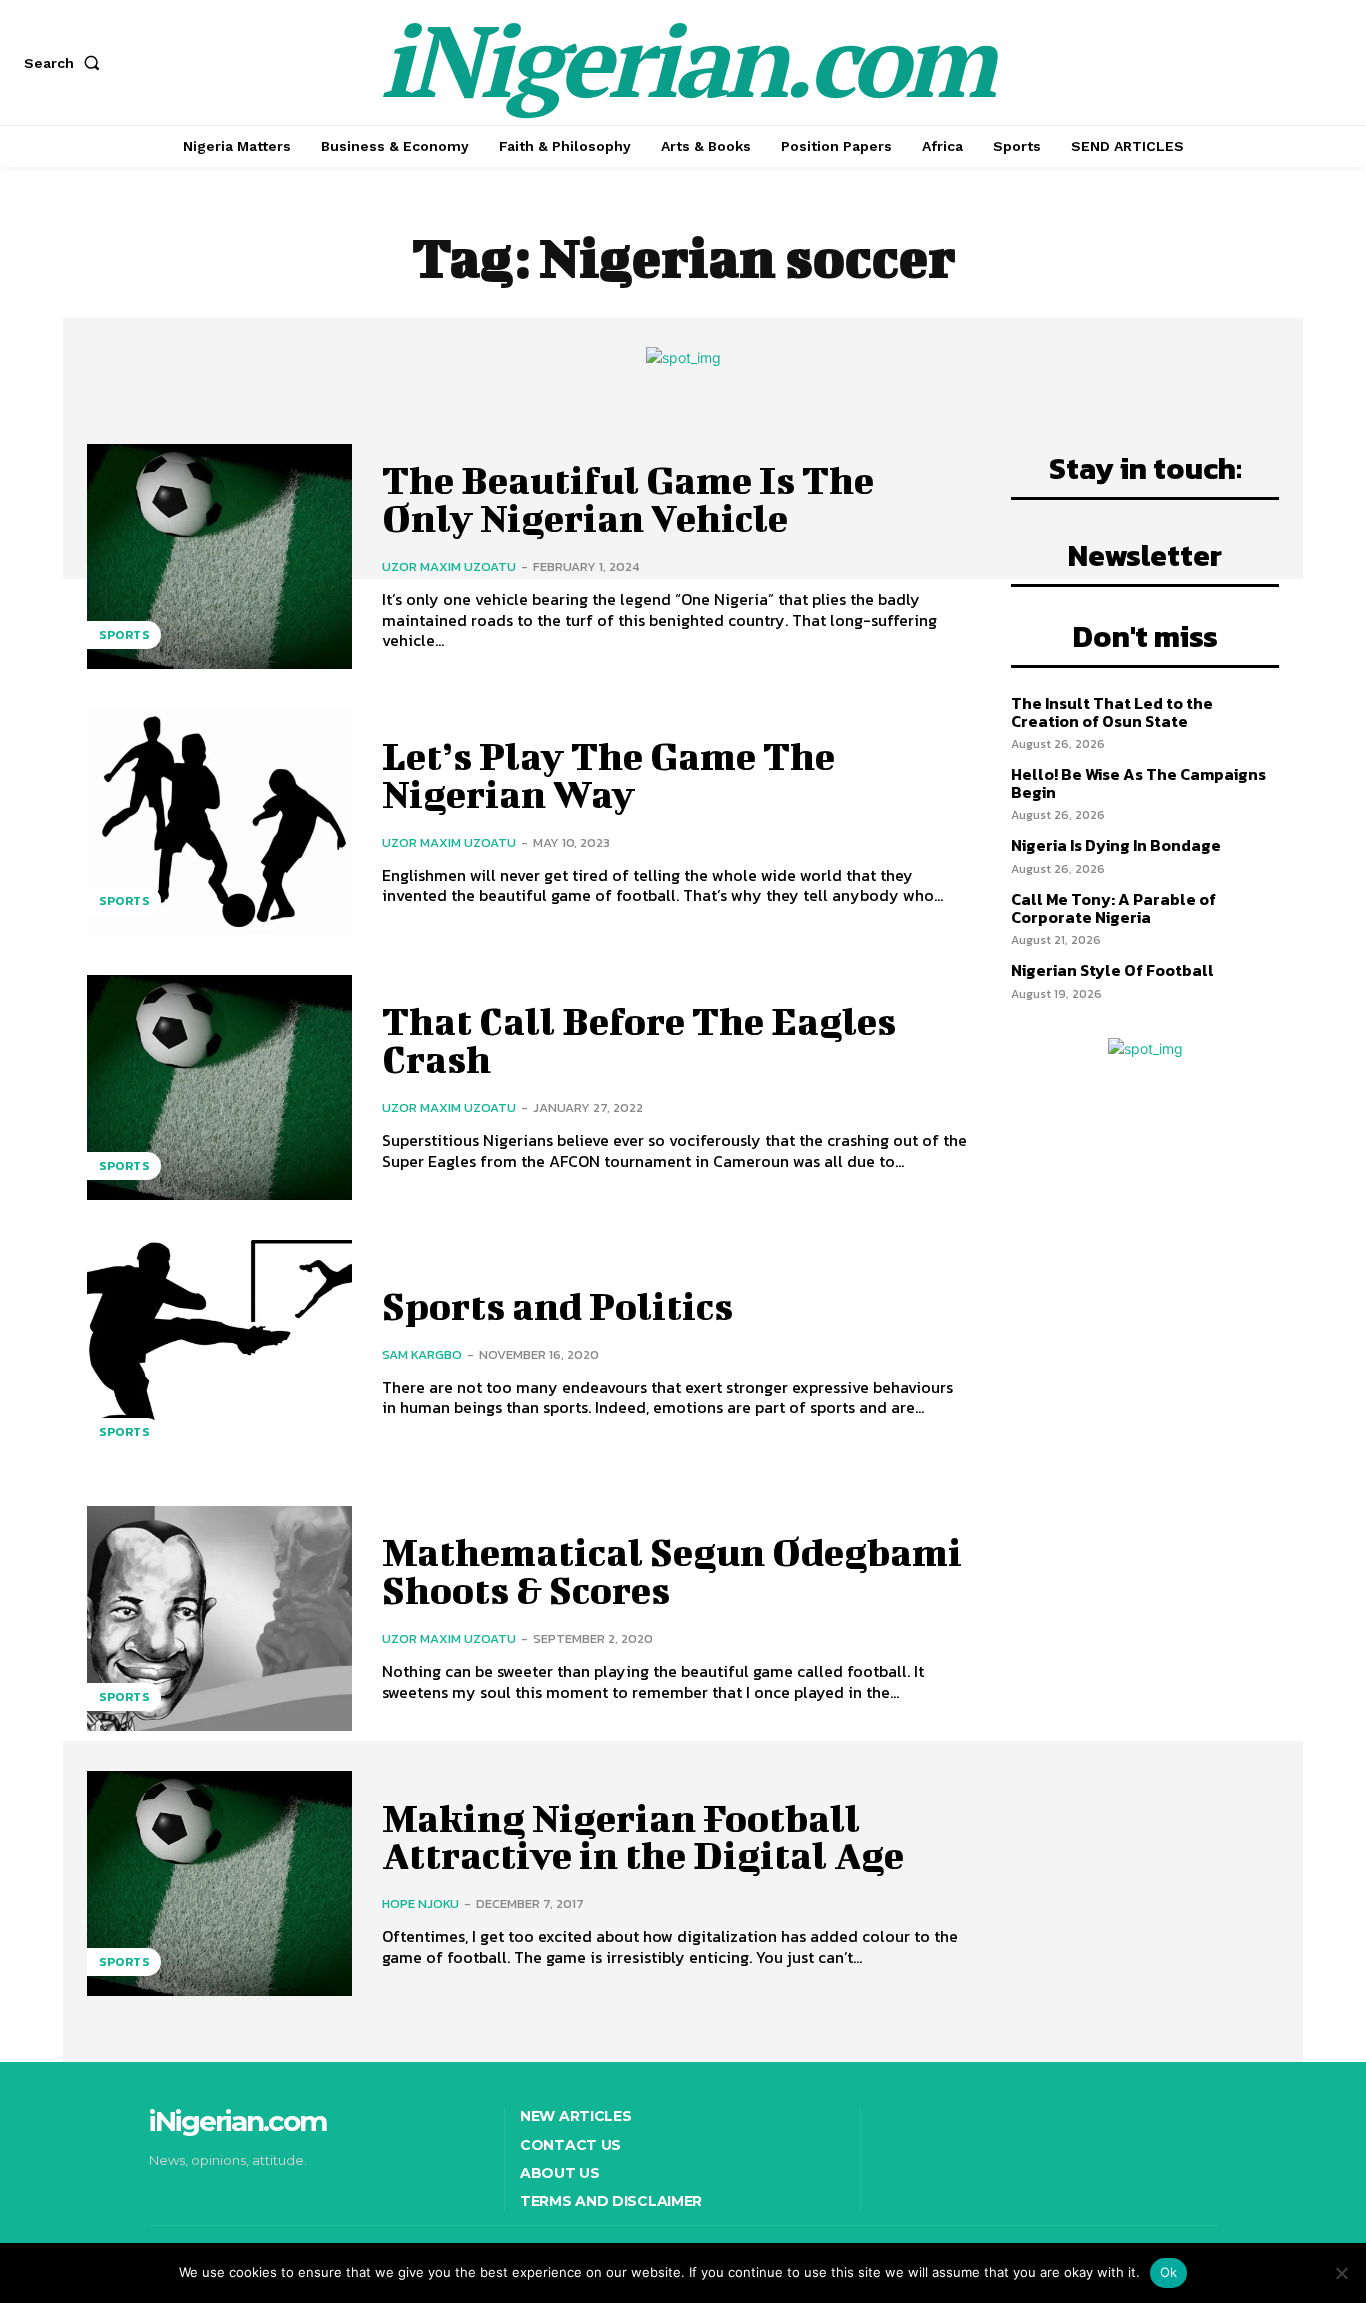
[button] (66, 63)
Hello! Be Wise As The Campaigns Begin (1138, 783)
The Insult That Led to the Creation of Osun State (1112, 712)
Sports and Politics (557, 1306)
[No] (1341, 2273)
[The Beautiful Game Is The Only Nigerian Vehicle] (219, 556)
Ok (1169, 2272)
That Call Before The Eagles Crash (639, 1040)
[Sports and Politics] (219, 1352)
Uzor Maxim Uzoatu (449, 566)
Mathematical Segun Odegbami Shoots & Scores (672, 1571)
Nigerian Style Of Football (1112, 970)
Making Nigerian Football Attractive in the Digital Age (643, 1837)
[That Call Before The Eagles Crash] (219, 1087)
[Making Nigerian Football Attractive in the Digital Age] (219, 1883)
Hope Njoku (420, 1903)
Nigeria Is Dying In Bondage (1116, 845)
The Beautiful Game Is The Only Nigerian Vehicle (628, 499)
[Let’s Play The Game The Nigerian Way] (219, 821)
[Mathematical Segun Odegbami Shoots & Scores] (219, 1618)
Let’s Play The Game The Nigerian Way (608, 775)
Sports (124, 635)
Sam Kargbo (422, 1354)
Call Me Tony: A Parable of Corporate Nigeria (1113, 908)
